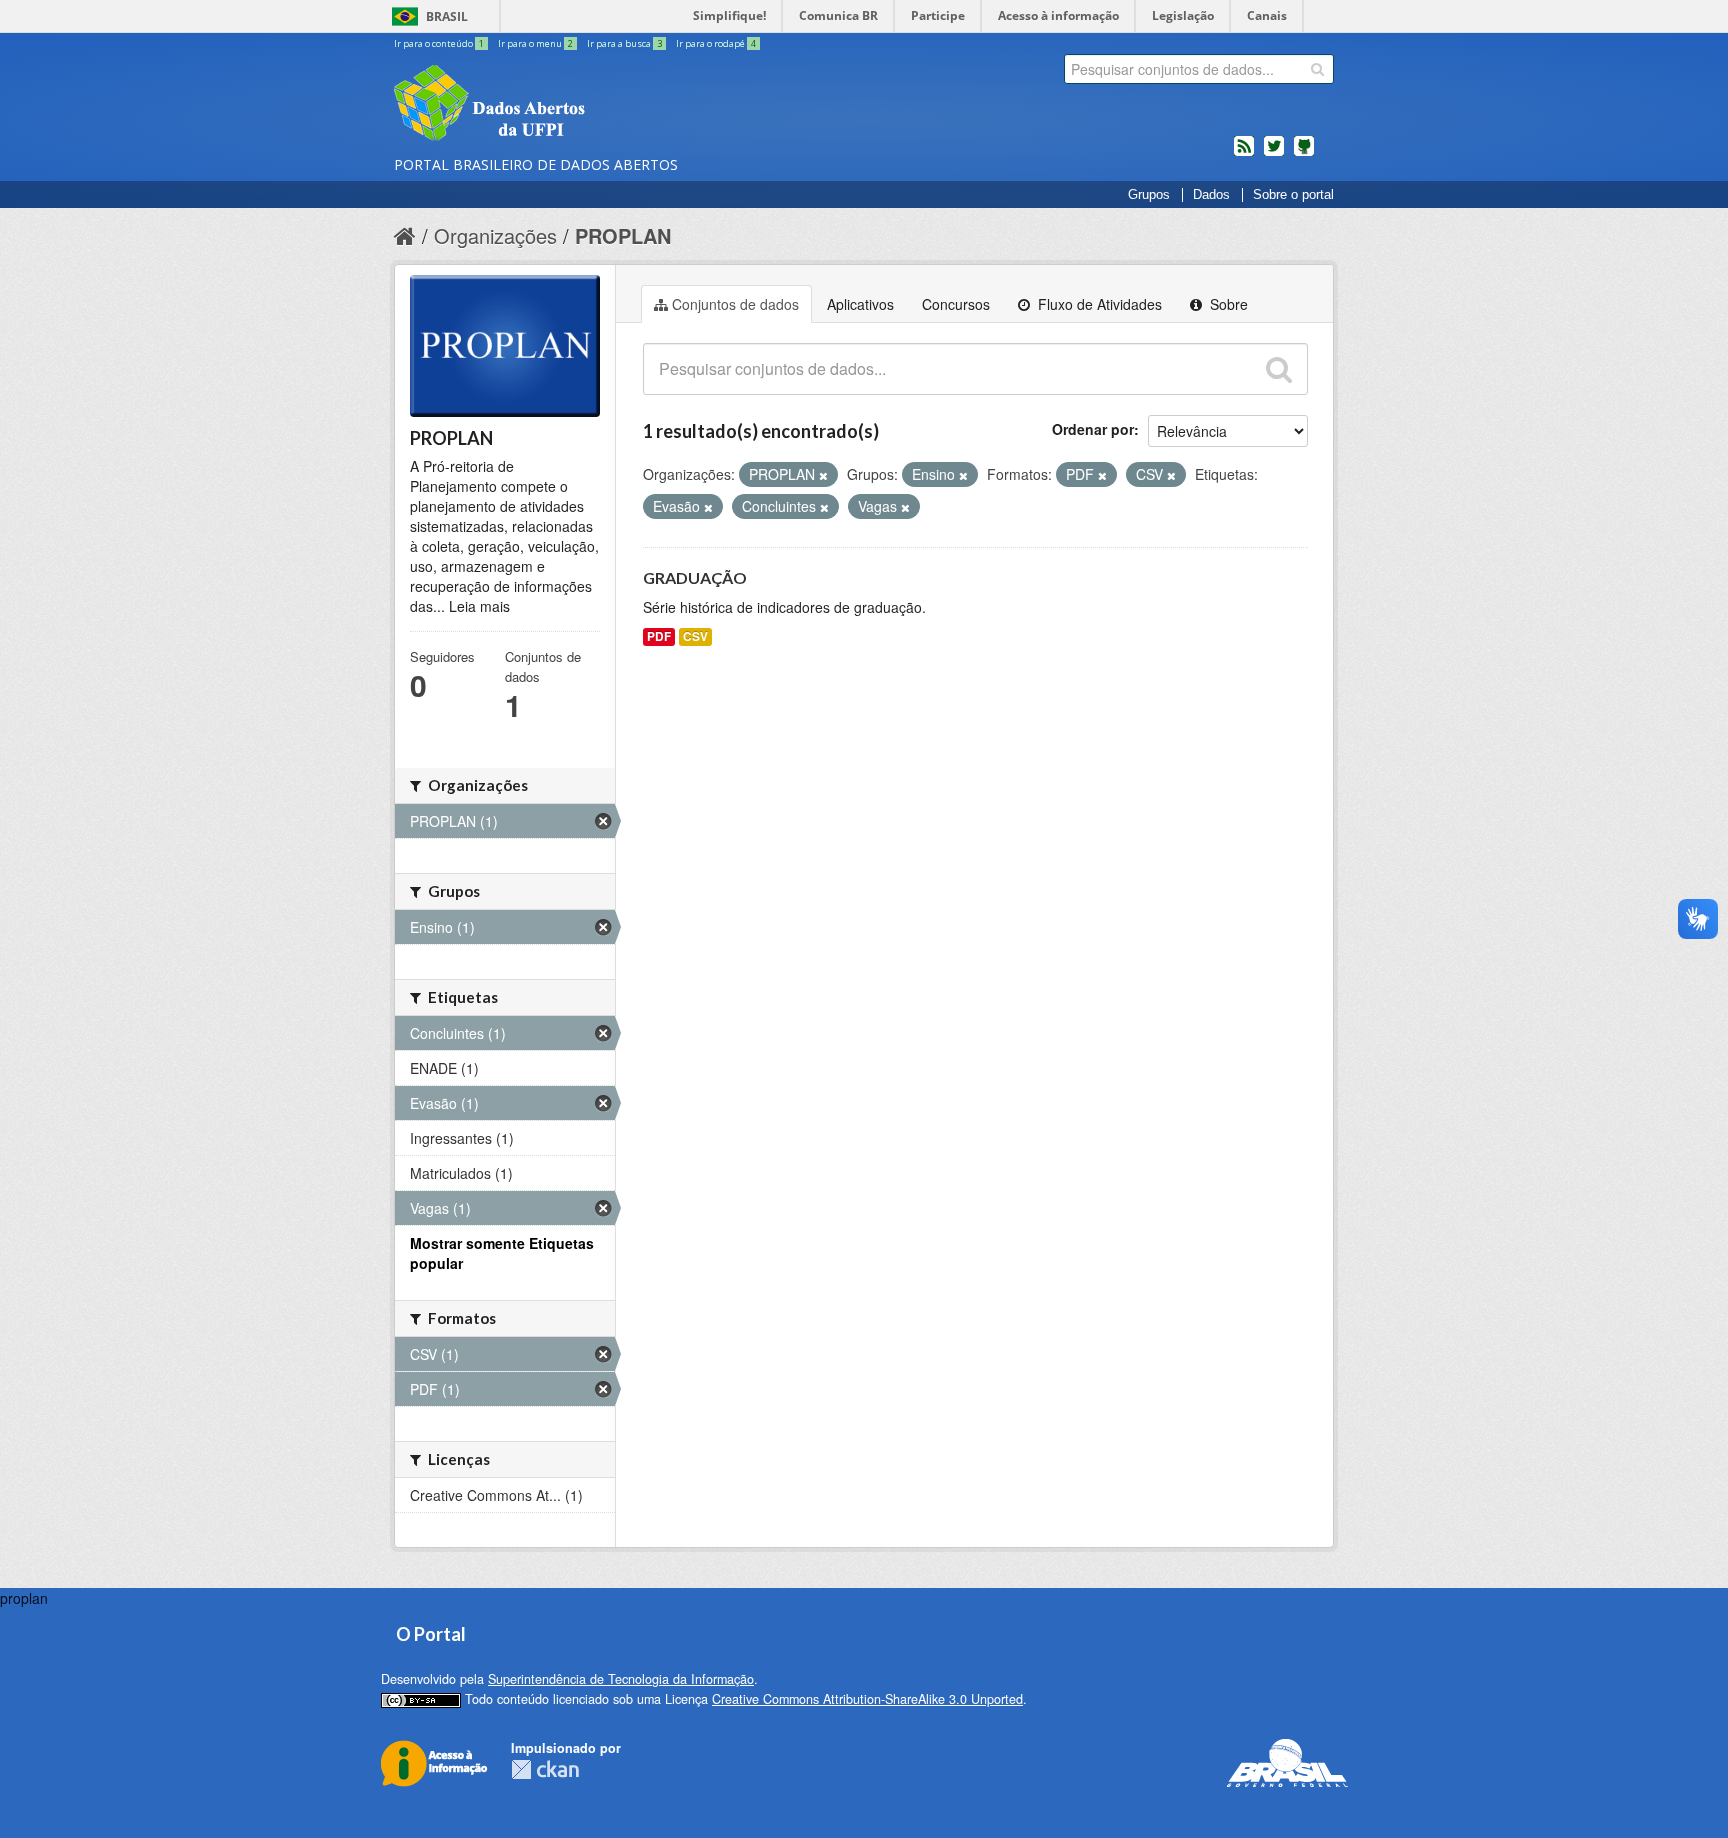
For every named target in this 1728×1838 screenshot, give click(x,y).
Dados (1211, 195)
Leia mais (479, 606)
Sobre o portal (1293, 195)
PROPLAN (623, 235)
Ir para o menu (535, 43)
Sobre (1227, 304)
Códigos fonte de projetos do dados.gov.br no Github (1304, 154)
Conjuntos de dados (735, 304)
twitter (1274, 154)
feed (1244, 154)
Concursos (956, 304)
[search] (1317, 69)
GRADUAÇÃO (695, 577)
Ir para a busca (624, 43)
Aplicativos (860, 304)
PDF (659, 636)
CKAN (545, 1769)
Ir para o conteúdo (439, 43)
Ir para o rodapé (716, 43)
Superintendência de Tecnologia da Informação (621, 1679)
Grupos (1149, 195)
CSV (695, 636)
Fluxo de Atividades (1098, 304)
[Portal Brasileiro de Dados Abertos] (609, 105)
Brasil (447, 16)
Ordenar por (1093, 429)
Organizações (495, 235)
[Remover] (823, 475)
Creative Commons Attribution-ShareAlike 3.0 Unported (867, 1699)
